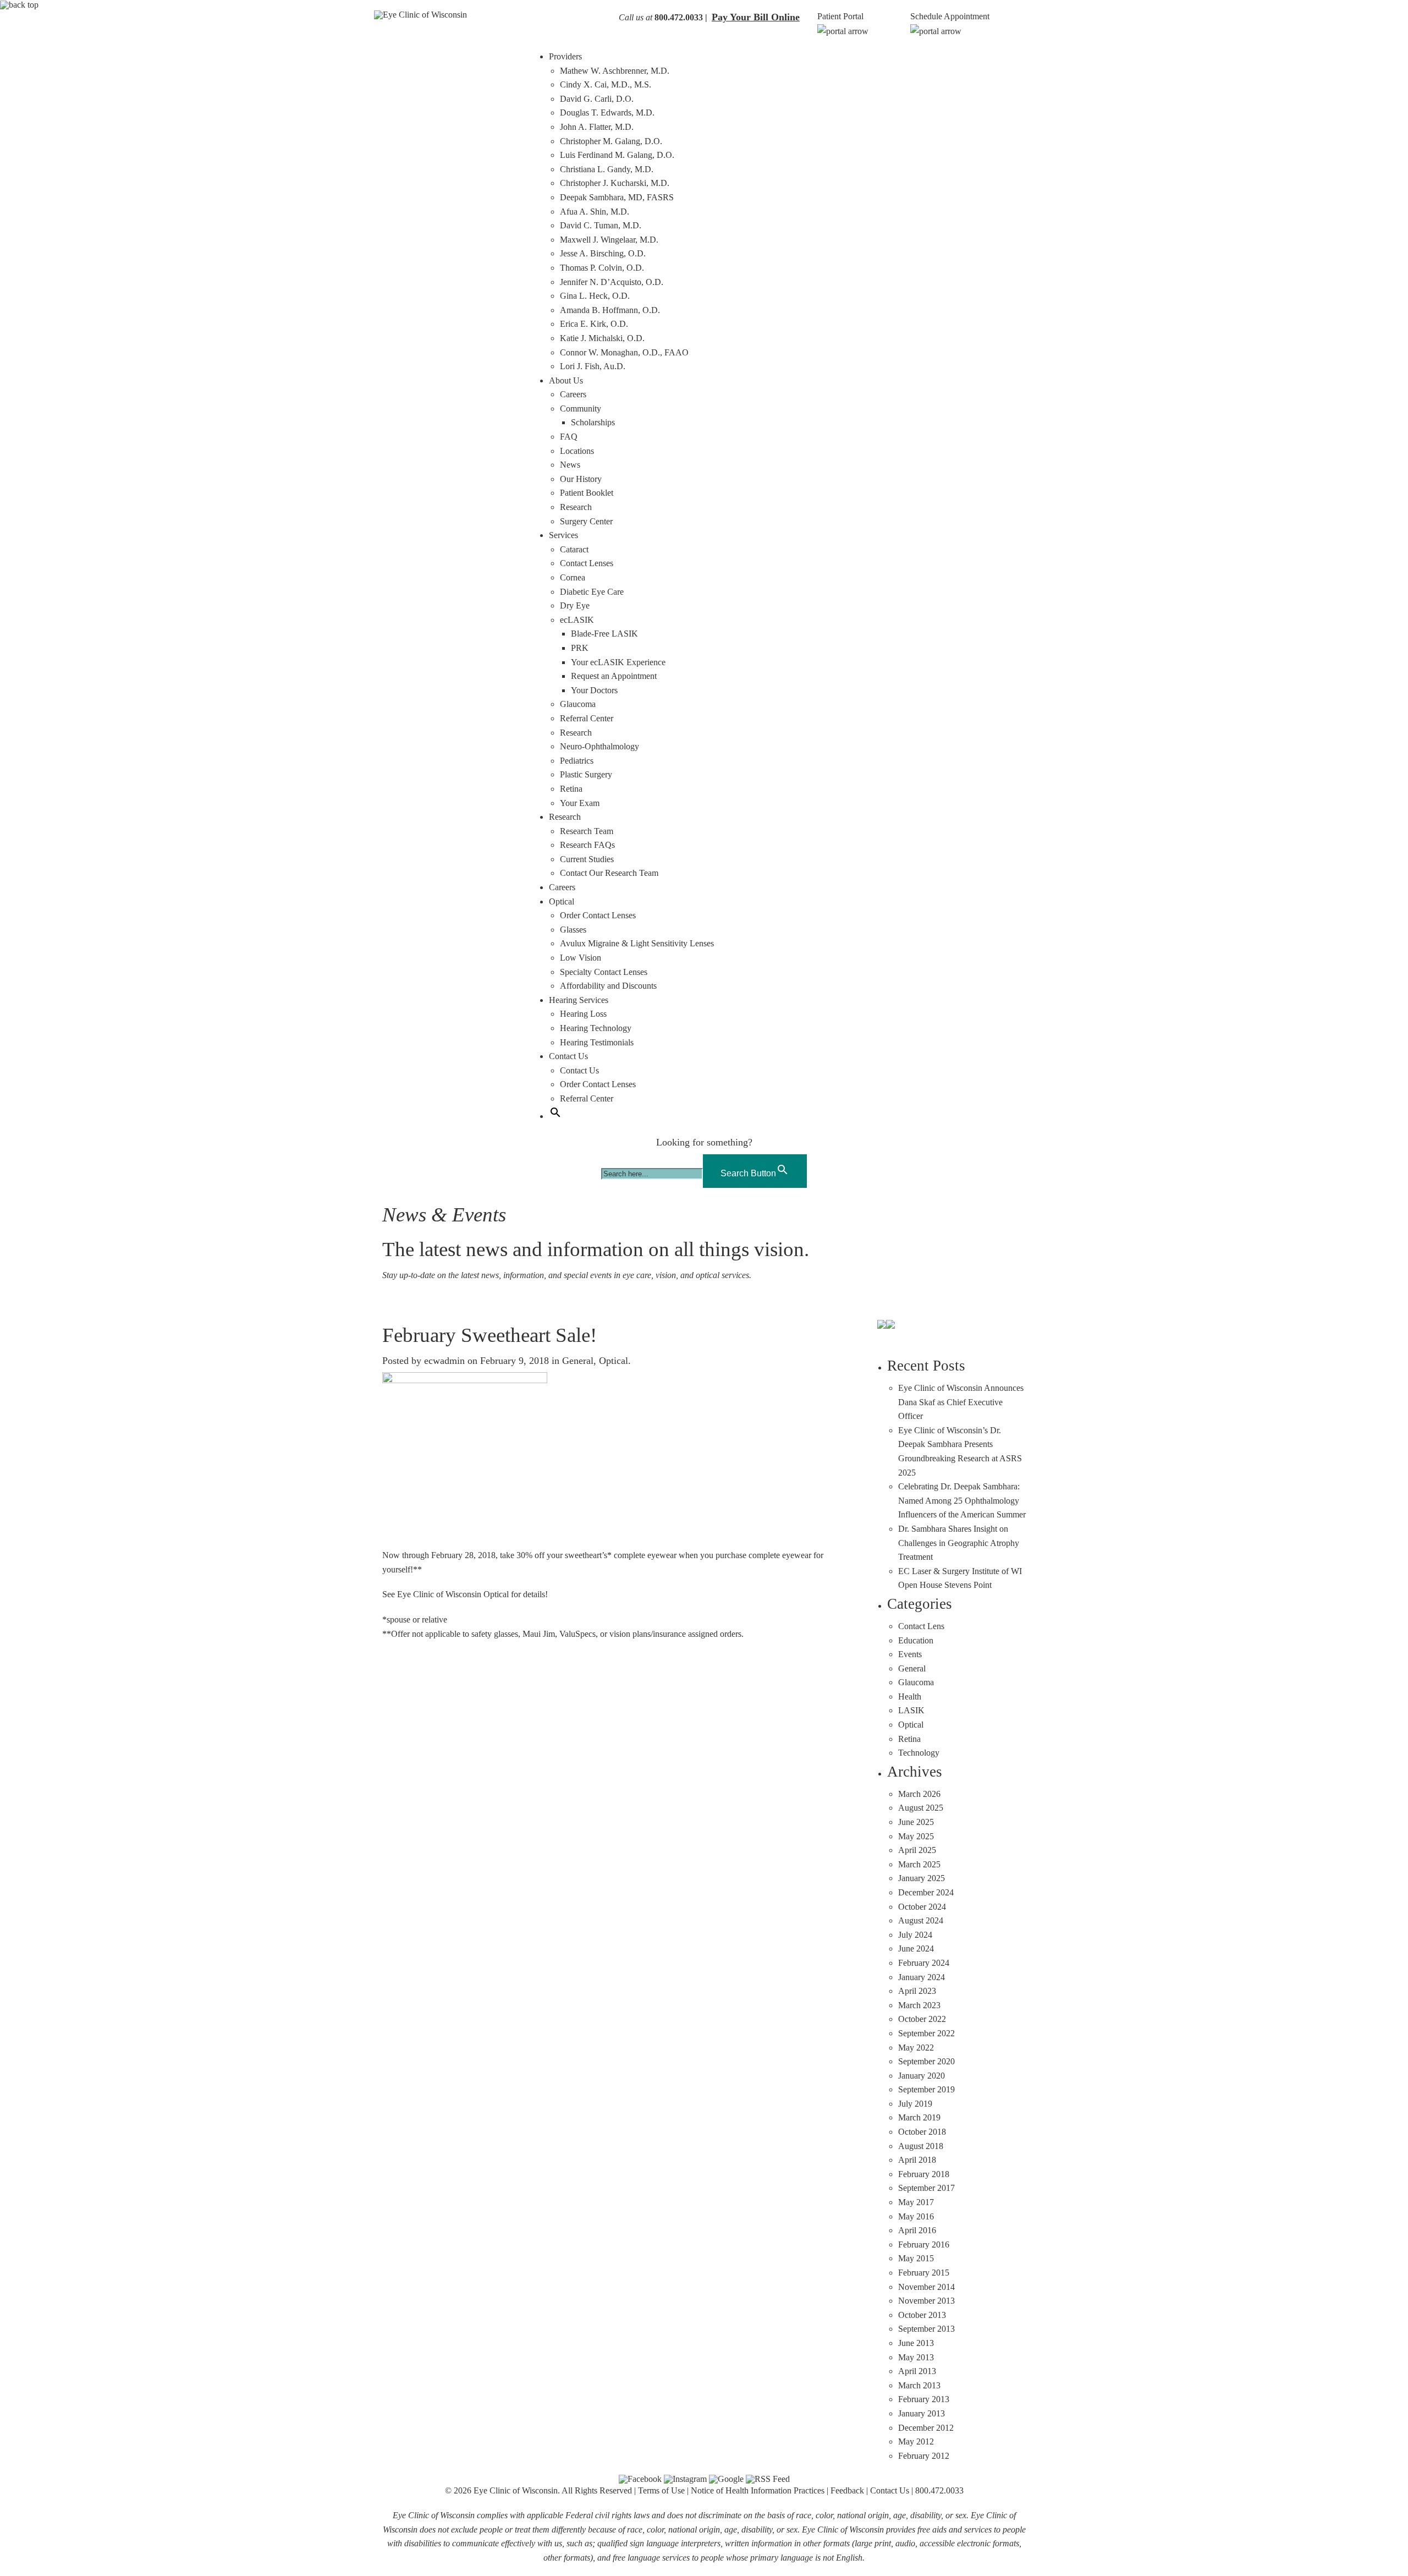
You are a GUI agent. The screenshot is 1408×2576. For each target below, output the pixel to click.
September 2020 (926, 2061)
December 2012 (926, 2428)
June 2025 (916, 1822)
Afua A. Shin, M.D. (595, 212)
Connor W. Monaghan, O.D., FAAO (624, 352)
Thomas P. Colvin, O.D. (602, 268)
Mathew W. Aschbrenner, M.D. (615, 71)
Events (910, 1654)
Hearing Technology (596, 1028)
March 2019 (919, 2117)
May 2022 (916, 2048)
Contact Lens (921, 1626)
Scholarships (593, 422)
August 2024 (921, 1920)
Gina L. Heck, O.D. (595, 296)
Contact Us (568, 1056)
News (570, 465)
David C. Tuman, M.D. (601, 225)
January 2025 (922, 1878)
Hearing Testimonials (597, 1042)
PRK (580, 648)
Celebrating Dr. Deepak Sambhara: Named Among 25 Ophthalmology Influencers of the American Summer (962, 1500)
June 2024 (916, 1949)
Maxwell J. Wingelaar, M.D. (609, 240)
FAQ (569, 437)
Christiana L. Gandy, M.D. (607, 169)
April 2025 (917, 1850)
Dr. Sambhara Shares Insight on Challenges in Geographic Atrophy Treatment (959, 1543)
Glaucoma (578, 704)
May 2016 (916, 2216)
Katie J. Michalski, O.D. (602, 338)
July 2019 (915, 2104)
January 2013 (922, 2413)
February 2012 (924, 2456)
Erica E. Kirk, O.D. (594, 324)
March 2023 (919, 2005)
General (578, 1361)
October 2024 (922, 1907)
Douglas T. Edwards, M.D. (607, 113)
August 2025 (921, 1808)
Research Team (587, 831)
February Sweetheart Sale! (490, 1335)
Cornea (573, 577)
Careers (573, 394)
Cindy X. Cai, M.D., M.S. (606, 84)
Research (576, 507)
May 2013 (916, 2357)
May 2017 (916, 2202)
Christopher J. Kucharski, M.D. (615, 183)
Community (581, 409)
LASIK (911, 1710)
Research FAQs (587, 845)
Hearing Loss (583, 1014)
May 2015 (916, 2258)
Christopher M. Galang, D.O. (611, 141)
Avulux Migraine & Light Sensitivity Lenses (637, 943)
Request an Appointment (614, 676)
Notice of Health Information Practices (758, 2490)
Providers (565, 56)
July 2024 (915, 1935)
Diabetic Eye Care (592, 592)
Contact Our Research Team (609, 873)
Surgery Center (586, 521)
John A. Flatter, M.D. (597, 127)
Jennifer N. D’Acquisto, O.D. (612, 282)
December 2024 (926, 1892)
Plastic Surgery (586, 774)
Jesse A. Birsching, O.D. (603, 253)
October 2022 (922, 2019)
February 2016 (924, 2245)
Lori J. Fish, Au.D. (593, 366)
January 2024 (922, 1977)
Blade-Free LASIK (604, 634)
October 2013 (922, 2315)
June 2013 (916, 2343)
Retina (571, 789)
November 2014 (926, 2287)
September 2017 (926, 2188)
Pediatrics (577, 761)
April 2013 (917, 2371)
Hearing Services (579, 1000)
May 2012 (916, 2441)
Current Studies (587, 859)
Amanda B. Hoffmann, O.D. (610, 310)
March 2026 (919, 1794)
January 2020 (922, 2076)
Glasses (573, 930)
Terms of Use (661, 2490)
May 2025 (916, 1836)
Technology (919, 1753)
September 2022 (926, 2033)
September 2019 (926, 2089)
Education (916, 1640)
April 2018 (917, 2160)
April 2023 (917, 1991)
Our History (581, 479)
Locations (577, 451)
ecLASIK (577, 620)
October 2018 (922, 2132)
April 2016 (917, 2230)
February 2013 (924, 2399)
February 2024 (924, 1963)
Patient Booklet (587, 493)
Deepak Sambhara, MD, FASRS (617, 197)
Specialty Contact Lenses (604, 972)
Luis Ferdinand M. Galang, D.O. (617, 155)
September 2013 (926, 2329)
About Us (566, 380)
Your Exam (580, 803)
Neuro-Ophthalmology (599, 746)
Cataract (574, 549)
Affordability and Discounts (608, 986)
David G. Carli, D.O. (597, 99)
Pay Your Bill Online (756, 17)
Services (563, 535)
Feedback (847, 2490)
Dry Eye (575, 605)
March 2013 (919, 2385)
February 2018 (924, 2174)
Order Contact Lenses (598, 915)
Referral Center (587, 718)
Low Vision (581, 958)
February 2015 (924, 2273)
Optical (562, 901)
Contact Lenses (587, 563)
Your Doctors (594, 690)
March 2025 (919, 1864)
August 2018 (921, 2146)
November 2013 (926, 2301)
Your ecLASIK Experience (618, 662)
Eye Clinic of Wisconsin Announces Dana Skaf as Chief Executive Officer (961, 1402)
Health (910, 1697)
